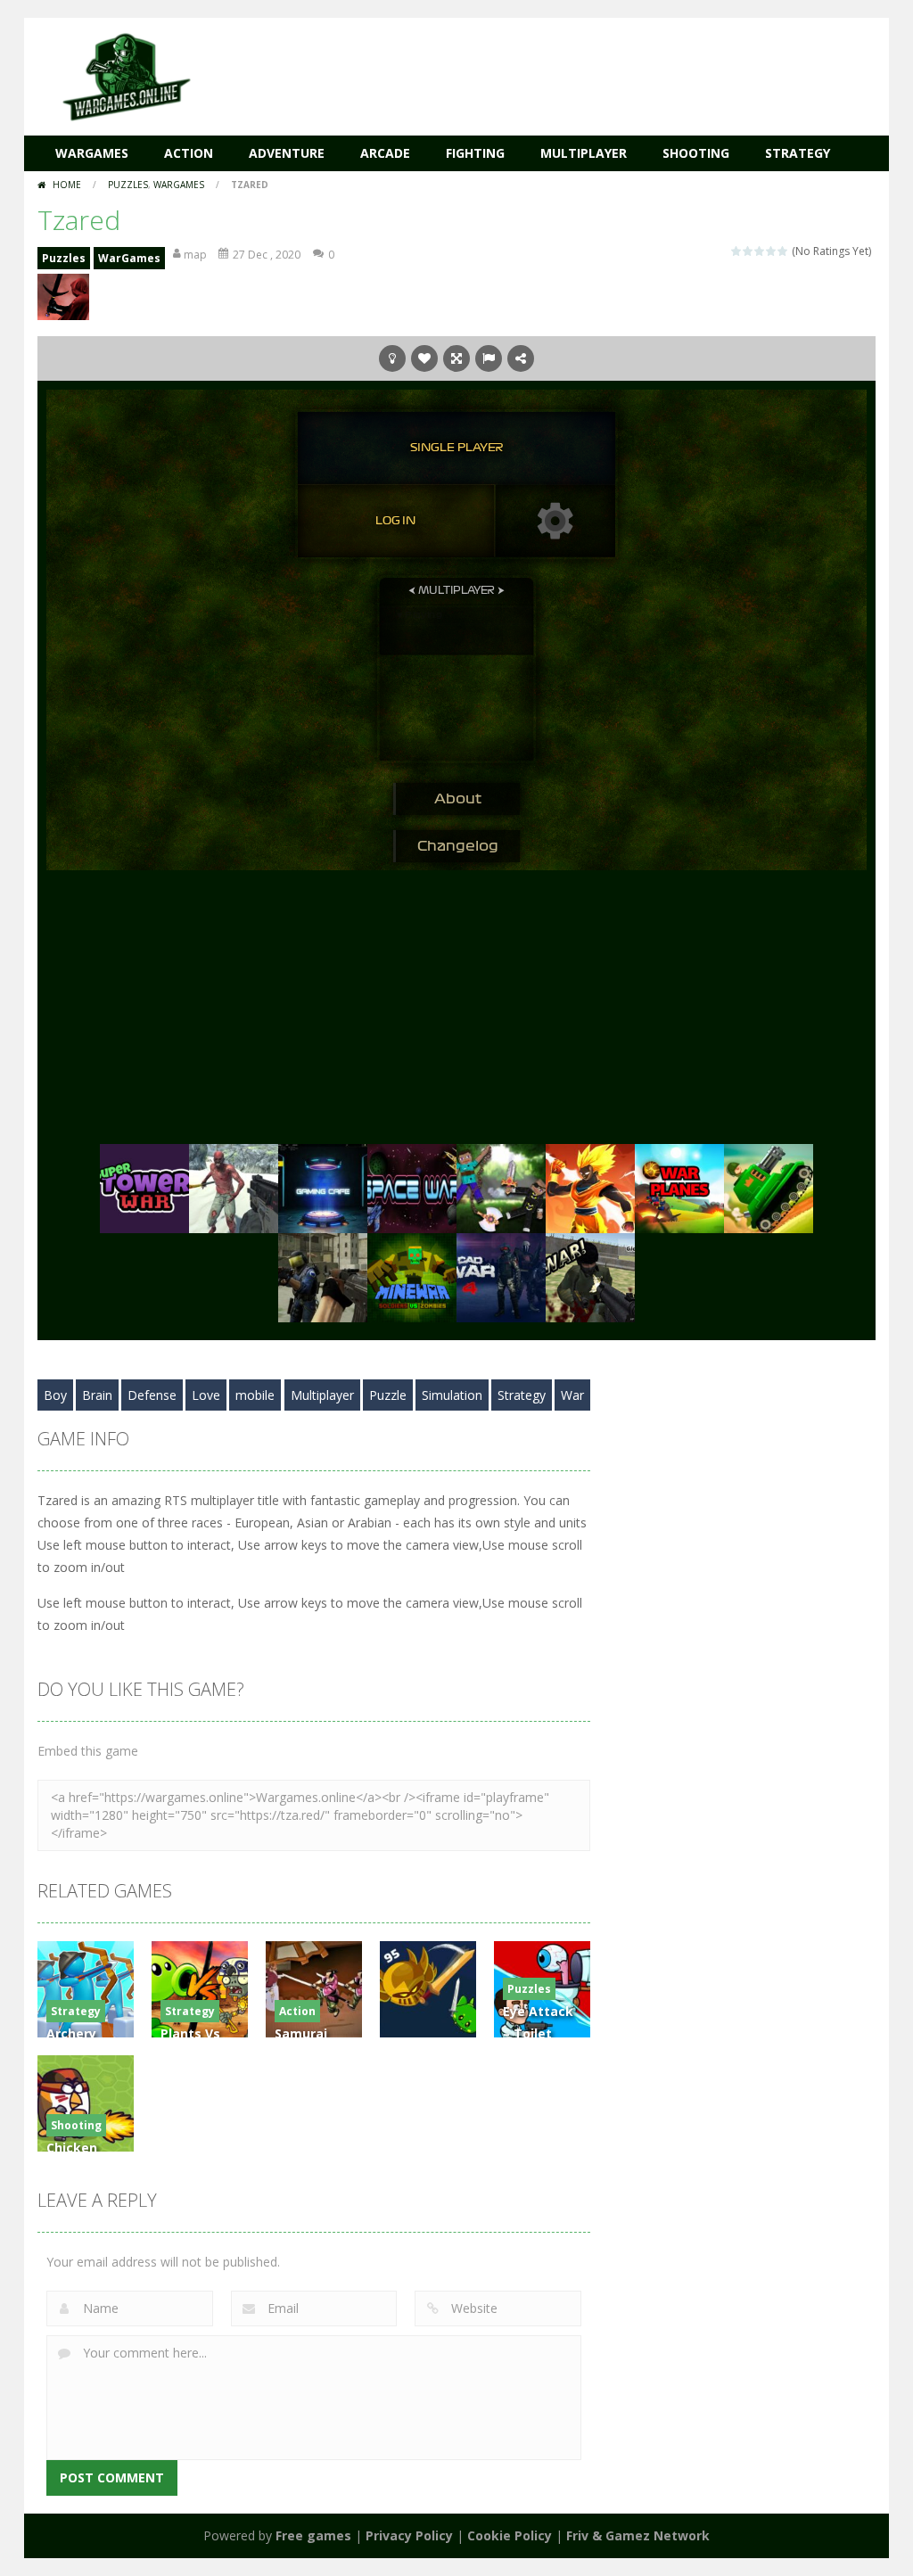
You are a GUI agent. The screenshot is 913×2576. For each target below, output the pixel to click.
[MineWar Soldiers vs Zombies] (412, 1276)
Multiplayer (584, 153)
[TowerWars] (144, 1187)
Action (189, 153)
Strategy (798, 153)
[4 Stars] (772, 251)
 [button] (489, 358)
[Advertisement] (551, 71)
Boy (55, 1395)
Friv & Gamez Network (638, 2535)
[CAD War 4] (501, 1276)
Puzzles (128, 185)
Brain (97, 1395)
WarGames (92, 153)
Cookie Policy (510, 2535)
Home (67, 185)
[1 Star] (737, 251)
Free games (313, 2535)
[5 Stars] (783, 251)
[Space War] (412, 1187)
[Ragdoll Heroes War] (501, 1187)
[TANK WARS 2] (769, 1187)
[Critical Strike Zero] (323, 1276)
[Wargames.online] (127, 75)
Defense (152, 1395)
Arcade (385, 153)
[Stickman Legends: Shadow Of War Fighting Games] (590, 1187)
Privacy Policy (409, 2535)
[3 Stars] (760, 251)
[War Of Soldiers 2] (590, 1276)
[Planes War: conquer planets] (679, 1187)
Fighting (475, 153)
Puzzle (388, 1395)
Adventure (287, 153)
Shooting (696, 153)
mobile (255, 1395)
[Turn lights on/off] (392, 358)
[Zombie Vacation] (234, 1187)
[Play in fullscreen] (456, 358)
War (572, 1395)
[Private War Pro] (323, 1187)
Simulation (452, 1395)
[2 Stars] (748, 251)
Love (206, 1395)
